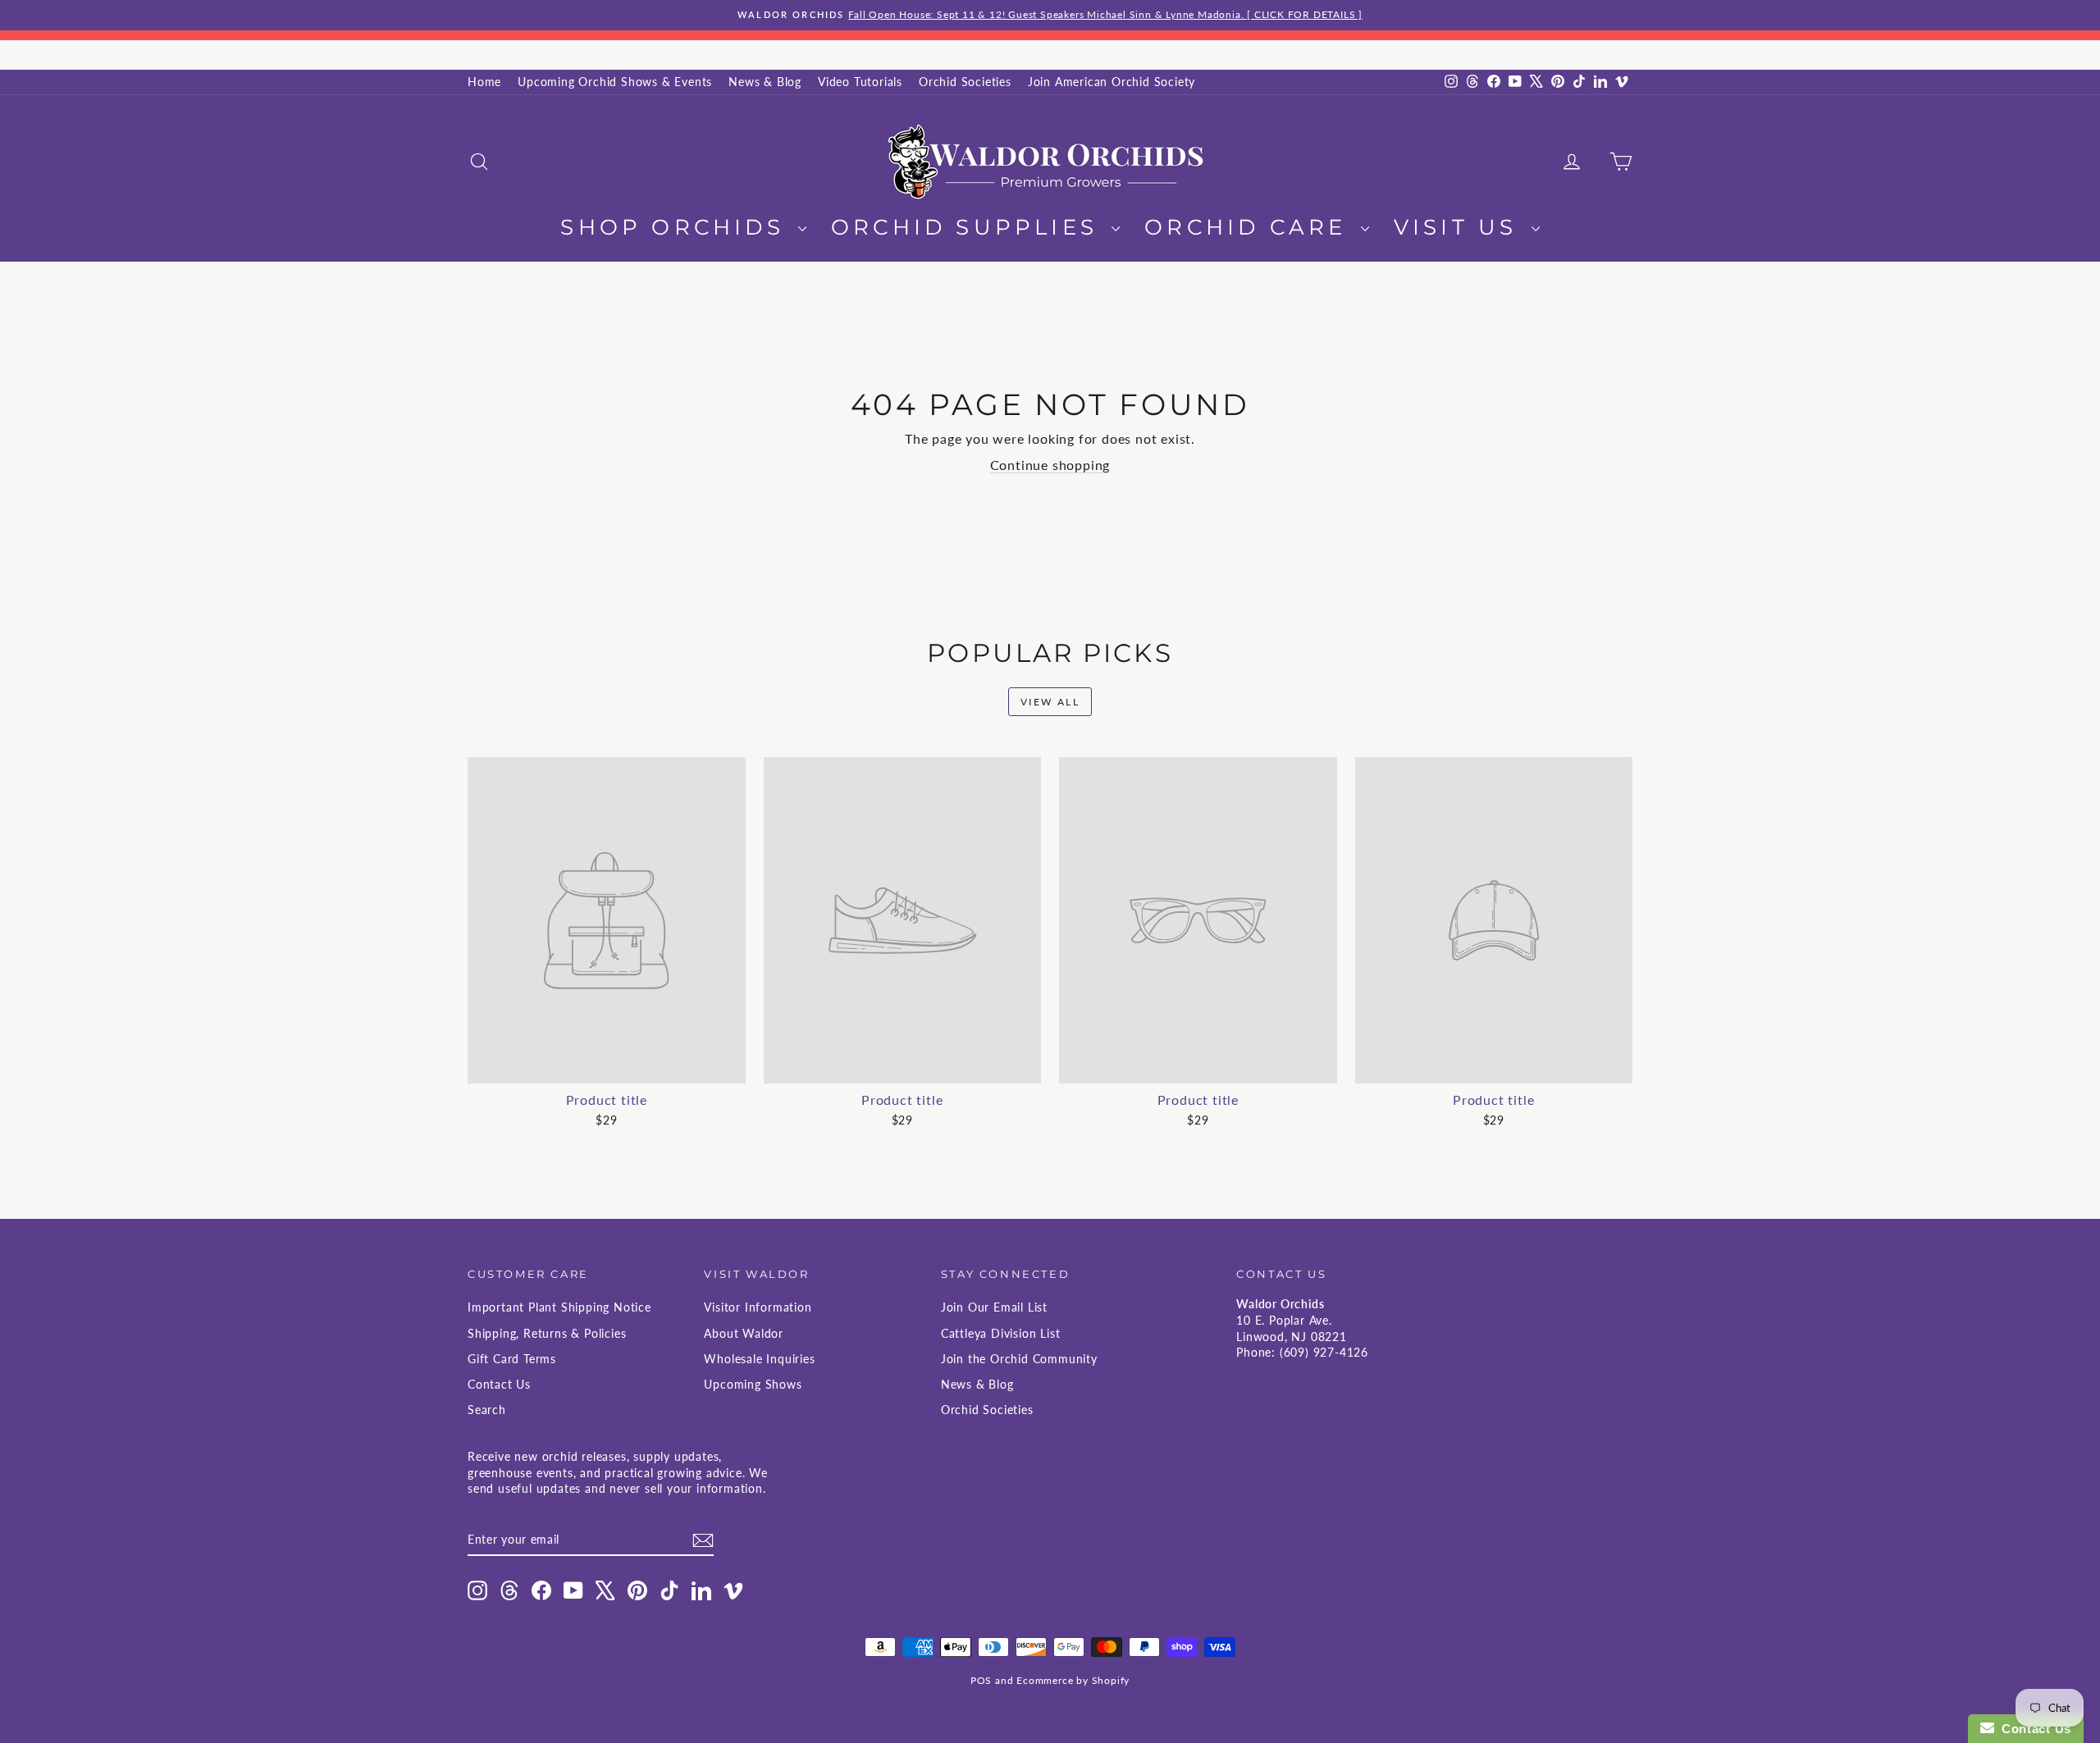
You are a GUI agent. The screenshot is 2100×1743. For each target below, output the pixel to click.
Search (487, 1410)
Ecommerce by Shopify (1073, 1680)
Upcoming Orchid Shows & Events (615, 82)
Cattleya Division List (1001, 1333)
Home (484, 82)
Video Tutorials (860, 82)
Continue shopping (1050, 465)
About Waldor (744, 1333)
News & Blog (765, 82)
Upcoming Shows (753, 1384)
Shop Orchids (677, 227)
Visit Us (1461, 227)
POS (981, 1680)
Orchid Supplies (969, 227)
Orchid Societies (965, 82)
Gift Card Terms (512, 1359)
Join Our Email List (994, 1307)
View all (1050, 702)
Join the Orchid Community (1019, 1359)
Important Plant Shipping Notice (559, 1307)
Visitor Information (758, 1307)
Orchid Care (1250, 227)
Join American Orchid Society (1112, 82)
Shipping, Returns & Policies (547, 1333)
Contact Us (499, 1384)
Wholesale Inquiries (759, 1359)
